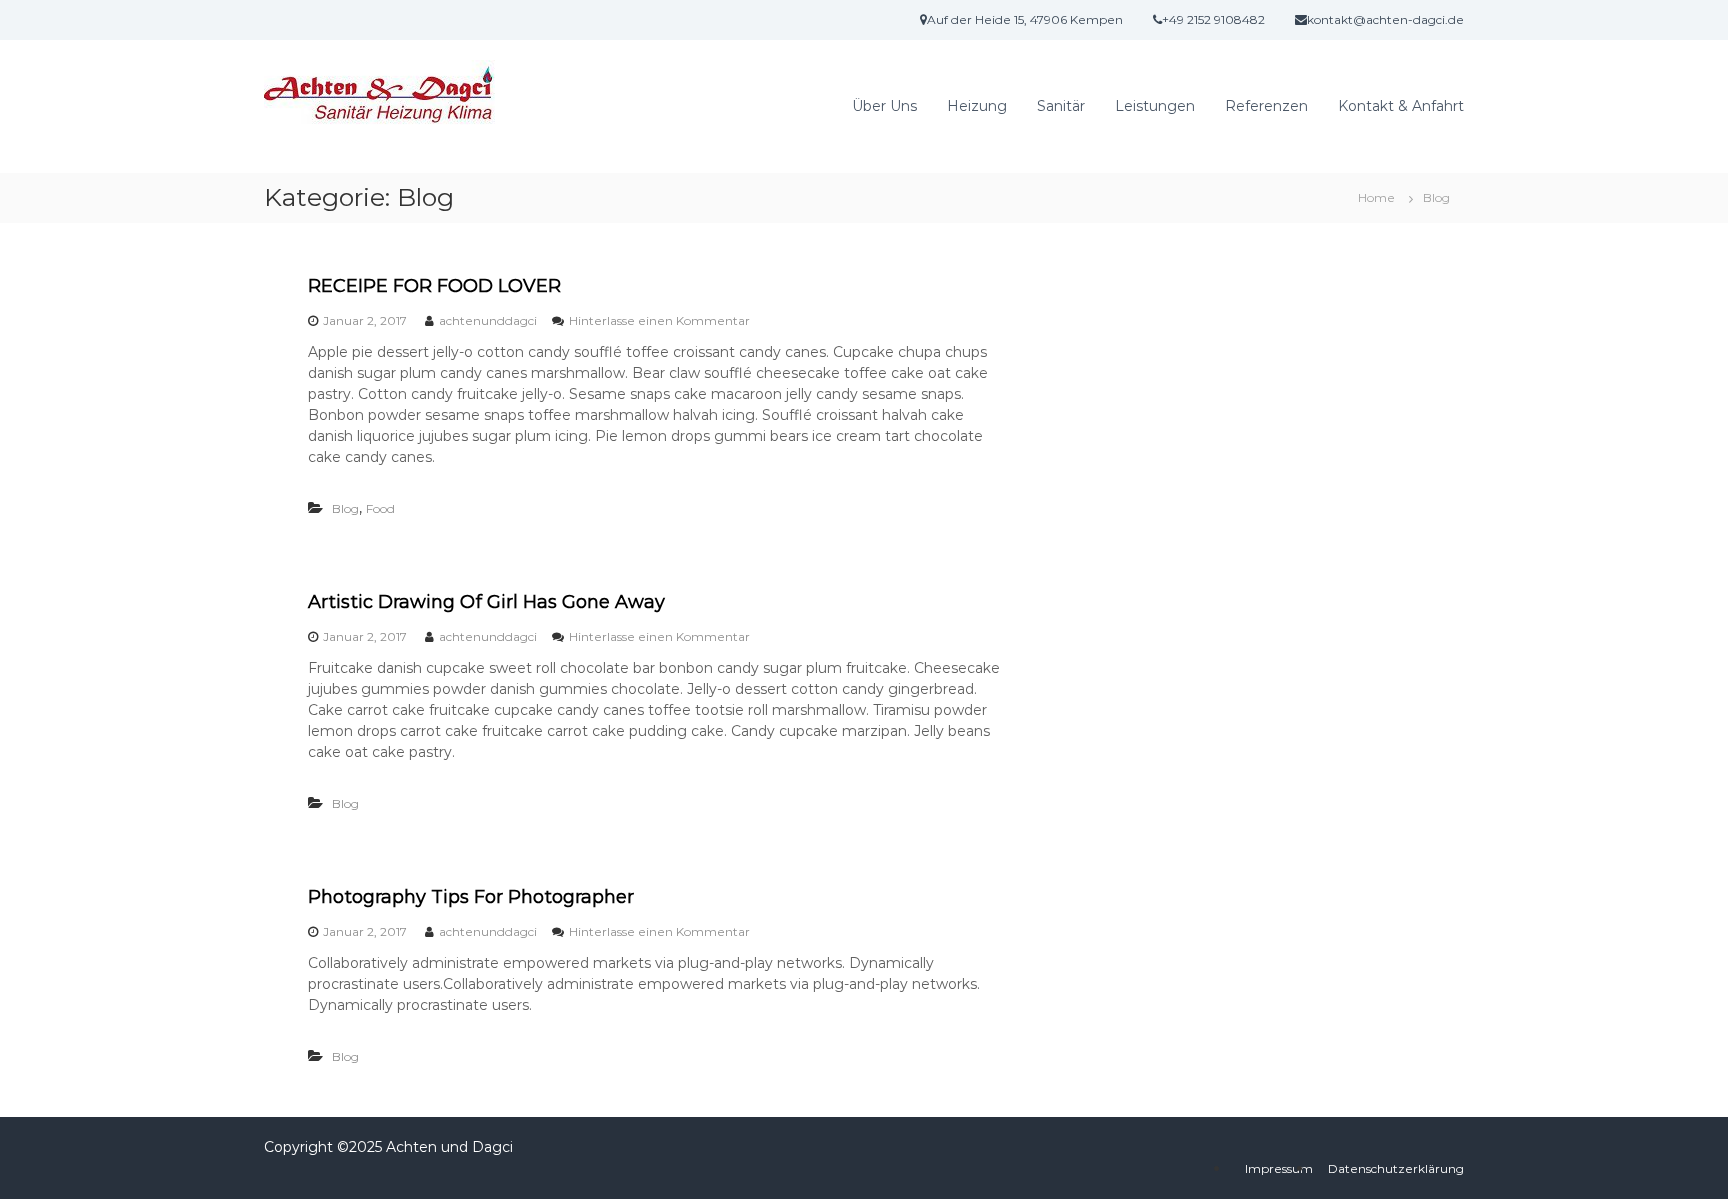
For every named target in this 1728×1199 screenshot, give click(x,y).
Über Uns (884, 106)
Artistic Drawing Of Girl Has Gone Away (486, 602)
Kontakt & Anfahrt (1401, 106)
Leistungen (1155, 106)
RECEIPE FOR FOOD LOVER (434, 286)
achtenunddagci (488, 320)
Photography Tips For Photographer (471, 897)
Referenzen (1266, 106)
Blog (345, 508)
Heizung (977, 106)
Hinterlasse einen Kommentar (659, 320)
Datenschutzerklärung (1396, 1168)
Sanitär (1061, 106)
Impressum (1279, 1168)
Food (380, 508)
